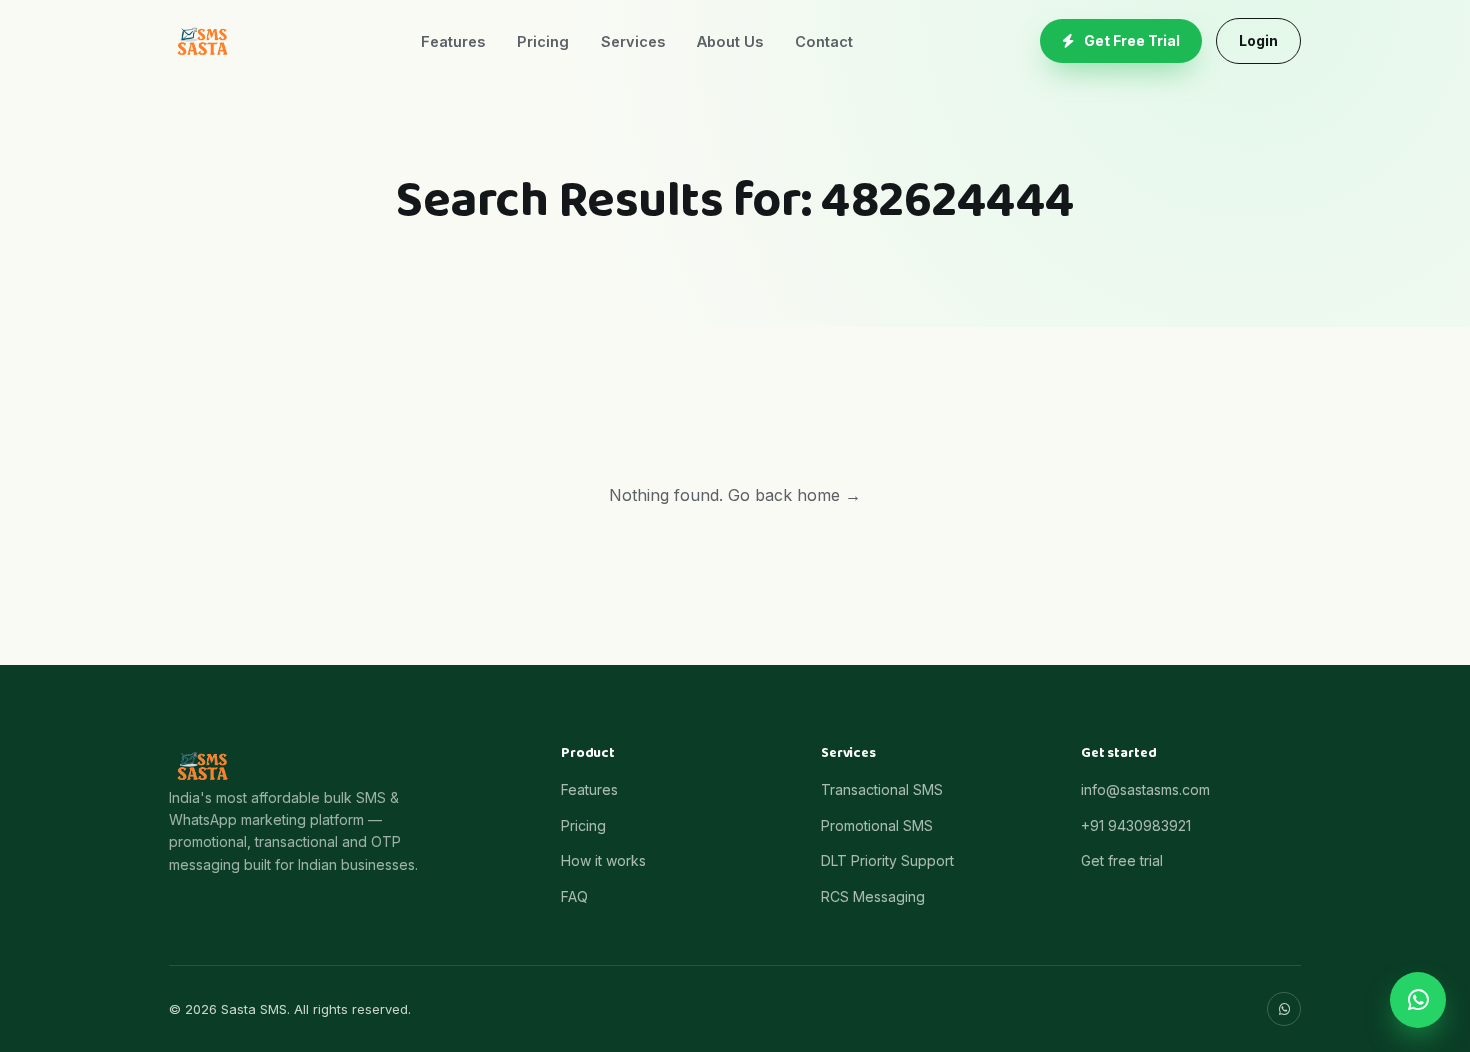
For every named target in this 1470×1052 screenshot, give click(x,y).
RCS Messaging (873, 896)
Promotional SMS (877, 825)
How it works (603, 860)
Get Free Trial (1132, 40)
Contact (824, 41)
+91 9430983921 (1136, 825)
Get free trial (1122, 860)
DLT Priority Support (887, 860)
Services (633, 41)
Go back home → (794, 495)
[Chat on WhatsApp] (1418, 1000)
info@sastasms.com (1145, 789)
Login (1258, 40)
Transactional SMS (882, 789)
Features (453, 41)
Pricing (543, 41)
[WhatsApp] (1284, 1009)
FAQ (574, 896)
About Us (730, 41)
